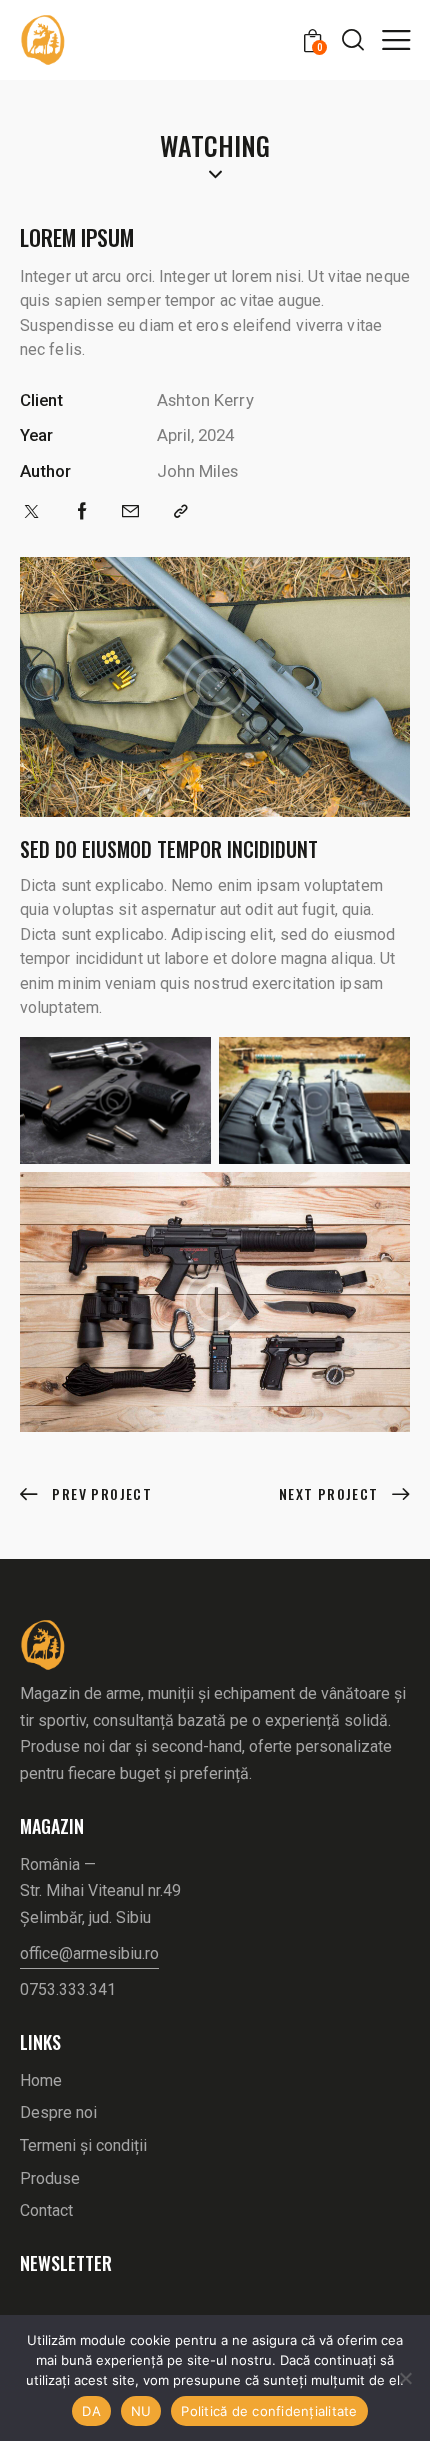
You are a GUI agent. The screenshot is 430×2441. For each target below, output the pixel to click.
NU (141, 2411)
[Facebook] (82, 511)
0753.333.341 (68, 1989)
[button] (396, 39)
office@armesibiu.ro (89, 1953)
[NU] (405, 2378)
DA (91, 2411)
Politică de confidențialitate (269, 2411)
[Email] (130, 511)
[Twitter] (31, 511)
